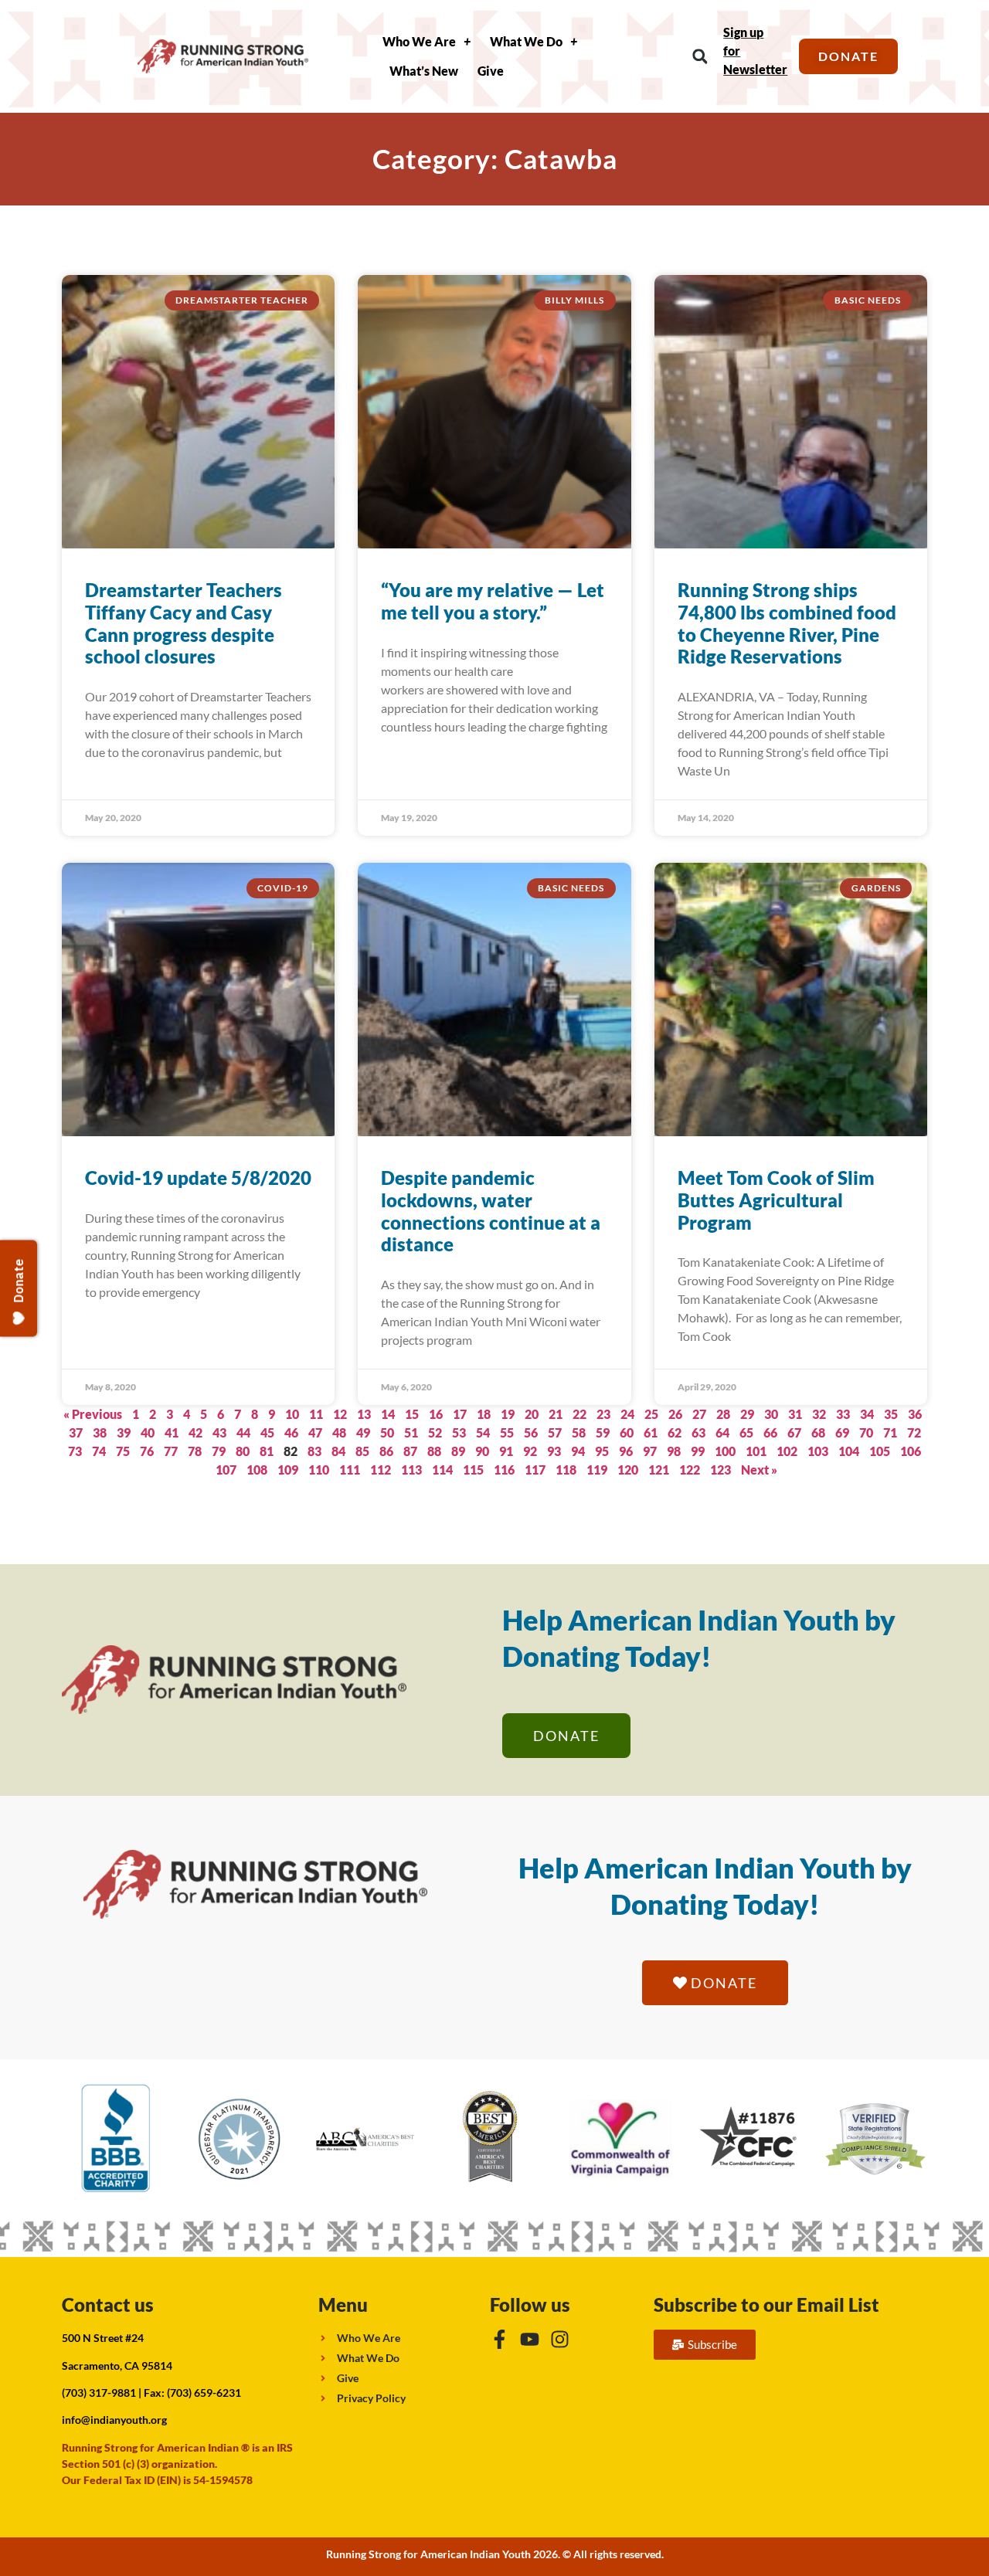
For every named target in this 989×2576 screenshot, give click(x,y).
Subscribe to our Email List (766, 2304)
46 (291, 1432)
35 (891, 1414)
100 (725, 1451)
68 (818, 1432)
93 (554, 1451)
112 (381, 1470)
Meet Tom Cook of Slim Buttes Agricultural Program (776, 1200)
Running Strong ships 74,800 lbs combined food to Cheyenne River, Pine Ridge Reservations (787, 623)
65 (746, 1432)
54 (483, 1432)
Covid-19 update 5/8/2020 (198, 1178)
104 (849, 1451)
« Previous (93, 1414)
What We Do (526, 41)
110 (319, 1470)
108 (257, 1470)
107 (226, 1470)
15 (412, 1414)
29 (747, 1414)
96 (626, 1451)
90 (482, 1451)
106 (911, 1451)
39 (124, 1432)
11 (316, 1414)
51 (411, 1432)
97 (650, 1451)
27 (699, 1414)
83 (314, 1451)
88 (434, 1451)
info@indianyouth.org (114, 2420)
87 (410, 1451)
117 (535, 1470)
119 (597, 1470)
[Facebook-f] (500, 2339)
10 (292, 1414)
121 (659, 1470)
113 (411, 1470)
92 (530, 1451)
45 (267, 1432)
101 (756, 1451)
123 (721, 1470)
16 (436, 1414)
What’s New (424, 71)
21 (556, 1414)
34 (867, 1414)
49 (363, 1432)
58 (579, 1432)
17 (460, 1414)
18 (484, 1414)
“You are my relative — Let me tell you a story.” (493, 601)
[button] (700, 57)
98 (674, 1451)
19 (508, 1414)
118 (566, 1470)
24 (627, 1414)
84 (338, 1451)
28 (723, 1414)
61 (651, 1432)
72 (914, 1432)
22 (579, 1414)
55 (507, 1432)
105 (880, 1451)
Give (491, 71)
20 (532, 1414)
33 (843, 1414)
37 (76, 1432)
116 (504, 1470)
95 (602, 1451)
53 (459, 1432)
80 (243, 1451)
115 (473, 1470)
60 (627, 1432)
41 (172, 1432)
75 (123, 1451)
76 (147, 1451)
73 (75, 1451)
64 (722, 1432)
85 (362, 1451)
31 (795, 1414)
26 (675, 1414)
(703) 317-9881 (99, 2393)
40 (148, 1432)
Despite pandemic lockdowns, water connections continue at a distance (491, 1211)
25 (651, 1414)
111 (350, 1470)
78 (195, 1451)
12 (340, 1414)
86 (386, 1451)
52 (435, 1432)
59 (603, 1432)
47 (315, 1432)
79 (219, 1451)
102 (787, 1451)
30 (771, 1414)
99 (698, 1451)
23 (603, 1414)
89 (458, 1451)
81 (267, 1451)
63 (698, 1432)
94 (578, 1451)
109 (288, 1470)
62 (675, 1432)
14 (388, 1414)
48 (339, 1432)
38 (100, 1432)
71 (890, 1432)
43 (219, 1432)
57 (555, 1432)
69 (842, 1432)
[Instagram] (560, 2339)
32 (819, 1414)
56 (531, 1432)
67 (794, 1432)
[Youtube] (530, 2339)
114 (442, 1470)
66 (770, 1432)
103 (818, 1451)
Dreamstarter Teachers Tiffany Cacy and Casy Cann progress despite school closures (184, 623)
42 (195, 1432)
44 (243, 1432)
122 (690, 1470)
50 (387, 1432)
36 (915, 1414)
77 (171, 1451)
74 (99, 1451)
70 (866, 1432)
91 (506, 1451)
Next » (759, 1470)
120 (628, 1470)
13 (364, 1414)
